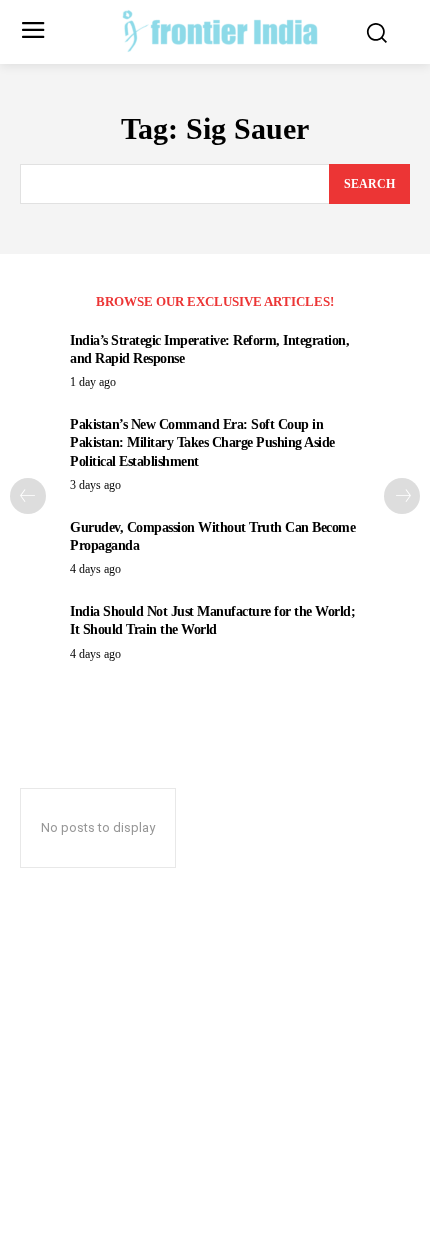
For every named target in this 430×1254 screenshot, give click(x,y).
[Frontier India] (220, 30)
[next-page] (402, 496)
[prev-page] (28, 496)
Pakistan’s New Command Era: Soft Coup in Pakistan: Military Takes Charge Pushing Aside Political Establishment (202, 442)
